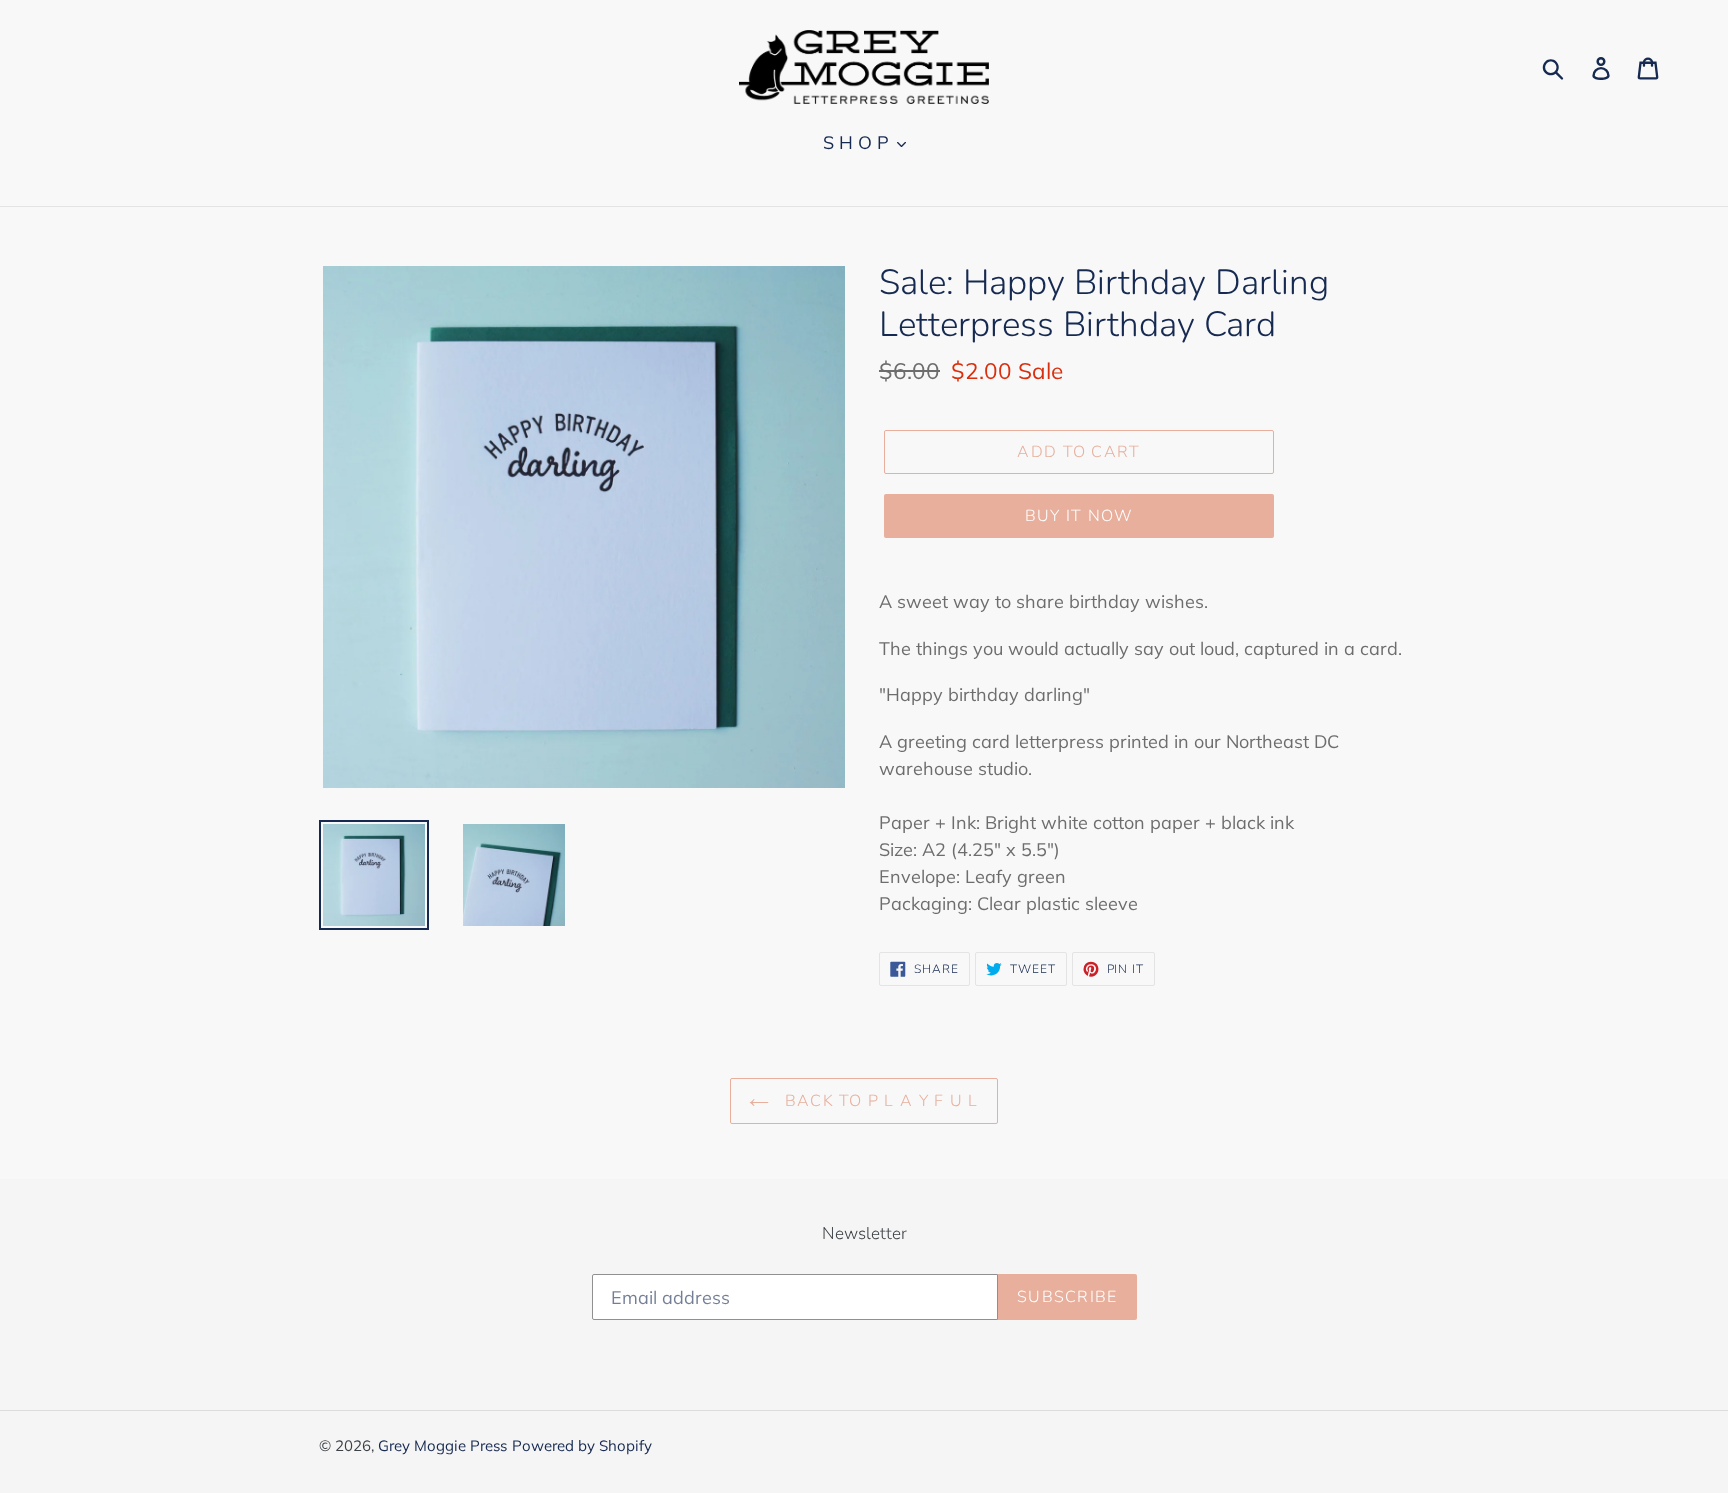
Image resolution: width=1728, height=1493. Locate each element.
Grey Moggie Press (442, 1445)
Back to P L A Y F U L (878, 1101)
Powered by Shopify (582, 1445)
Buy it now (1079, 516)
